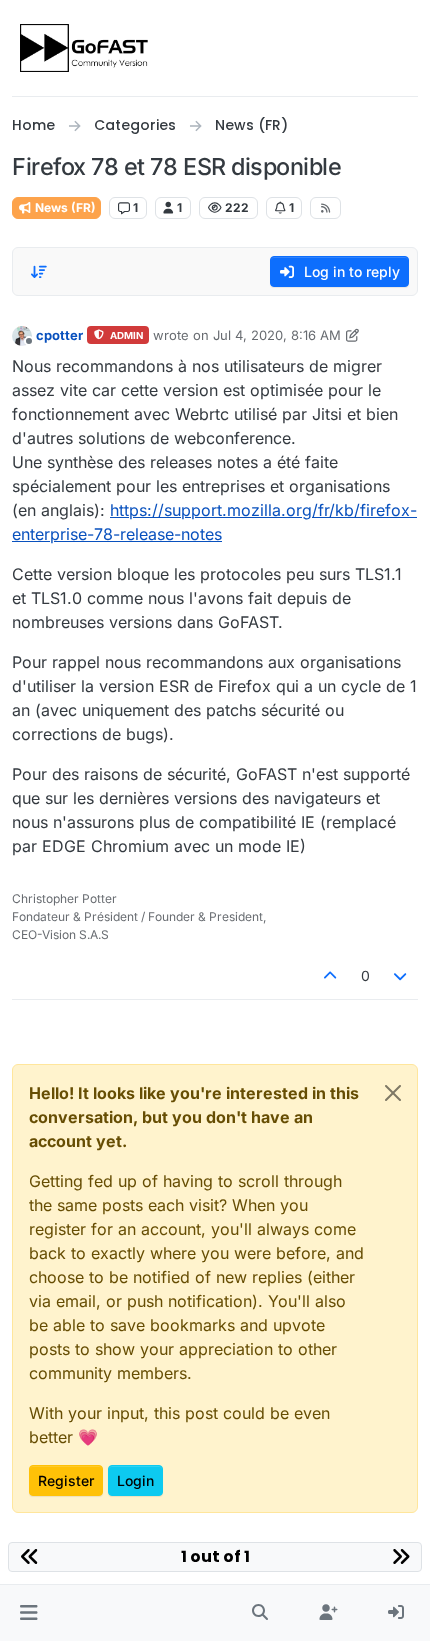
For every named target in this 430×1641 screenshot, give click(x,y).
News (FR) (64, 207)
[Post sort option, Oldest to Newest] (39, 272)
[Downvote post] (401, 975)
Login (135, 1480)
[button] (28, 1613)
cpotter (59, 335)
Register (66, 1480)
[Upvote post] (330, 975)
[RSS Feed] (325, 208)
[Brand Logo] (85, 48)
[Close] (393, 1093)
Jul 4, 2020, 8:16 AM (277, 335)
